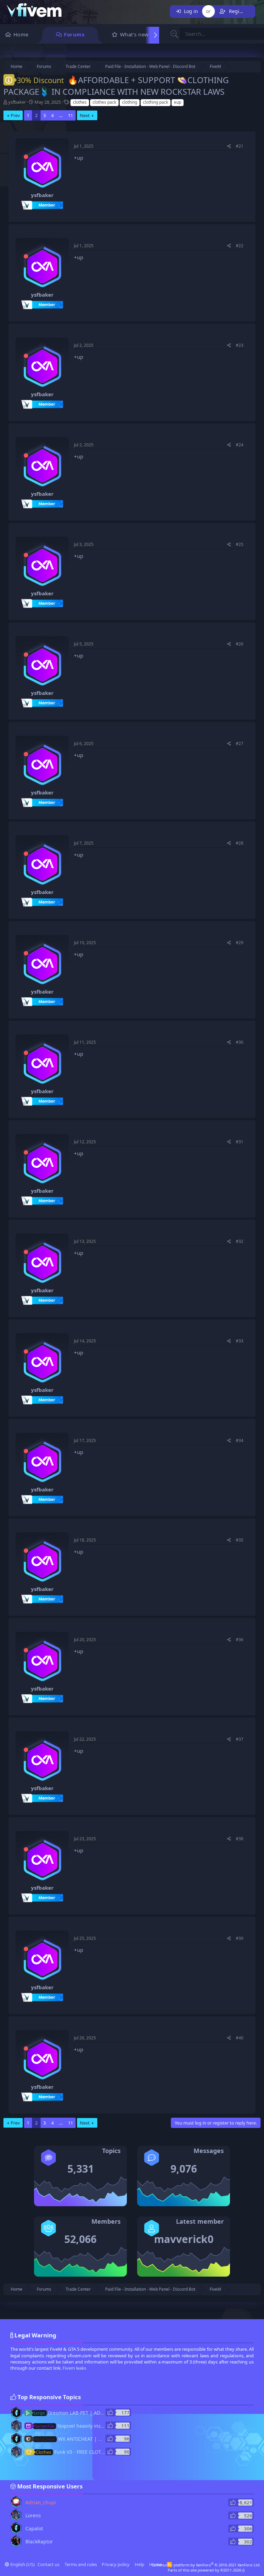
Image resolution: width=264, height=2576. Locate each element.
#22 (240, 246)
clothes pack (104, 102)
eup (178, 102)
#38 (240, 1839)
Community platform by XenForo (206, 2565)
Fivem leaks (74, 2368)
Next (85, 115)
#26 (240, 644)
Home (21, 34)
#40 (240, 2038)
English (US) (22, 2564)
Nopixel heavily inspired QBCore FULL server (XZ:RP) (106, 2426)
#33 (240, 1341)
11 (70, 115)
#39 (240, 1938)
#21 (240, 146)
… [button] (61, 115)
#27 (240, 743)
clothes (80, 102)
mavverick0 (184, 2239)
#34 (240, 1440)
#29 (240, 943)
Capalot (34, 2528)
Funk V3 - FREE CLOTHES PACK (79, 2452)
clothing (130, 102)
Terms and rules (81, 2564)
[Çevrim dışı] (26, 157)
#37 (240, 1739)
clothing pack (156, 102)
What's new (134, 34)
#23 (240, 345)
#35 (240, 1540)
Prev (15, 115)
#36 (240, 1640)
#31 (240, 1142)
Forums (74, 34)
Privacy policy (116, 2564)
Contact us (48, 2564)
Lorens (33, 2515)
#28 (240, 843)
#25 (240, 544)
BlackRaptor (39, 2541)
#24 (240, 445)
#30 (240, 1042)
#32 (240, 1241)
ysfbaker (17, 102)
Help (140, 2564)
